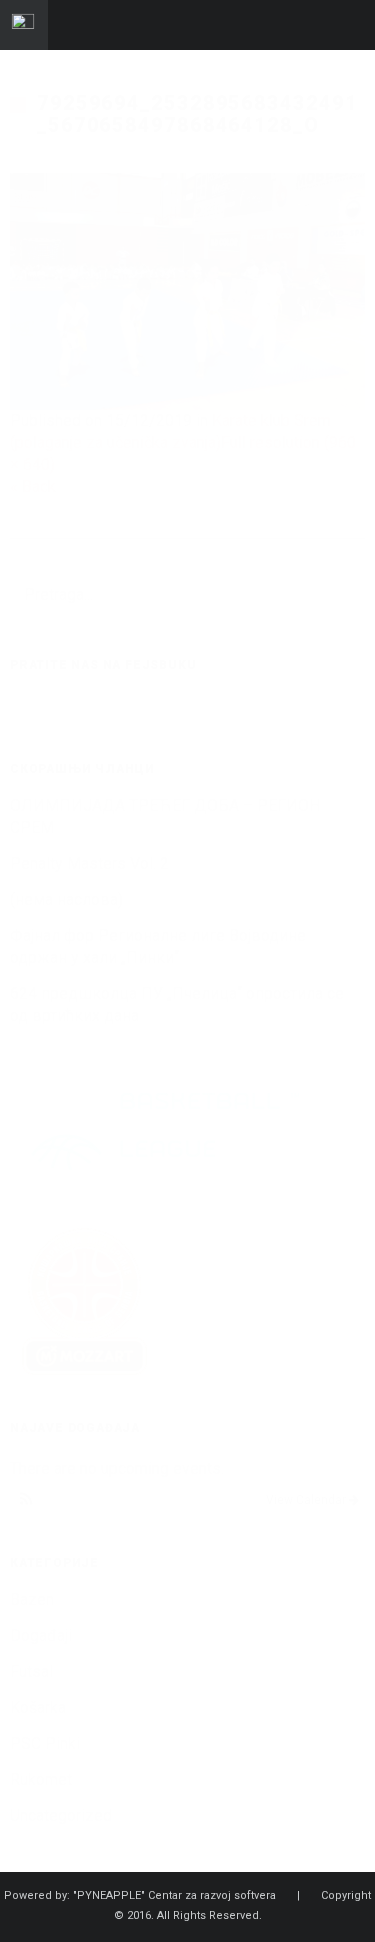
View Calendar (307, 1500)
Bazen (32, 1599)
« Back (33, 486)
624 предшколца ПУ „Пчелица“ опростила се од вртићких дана (177, 1004)
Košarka (38, 1707)
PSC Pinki (45, 1743)
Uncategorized (61, 1815)
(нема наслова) (66, 899)
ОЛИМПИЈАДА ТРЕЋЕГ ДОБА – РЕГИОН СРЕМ (165, 816)
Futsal (31, 1671)
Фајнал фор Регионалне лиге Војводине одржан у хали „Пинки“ (158, 946)
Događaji (41, 1635)
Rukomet (41, 1779)
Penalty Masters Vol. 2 (89, 863)
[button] (26, 1500)
